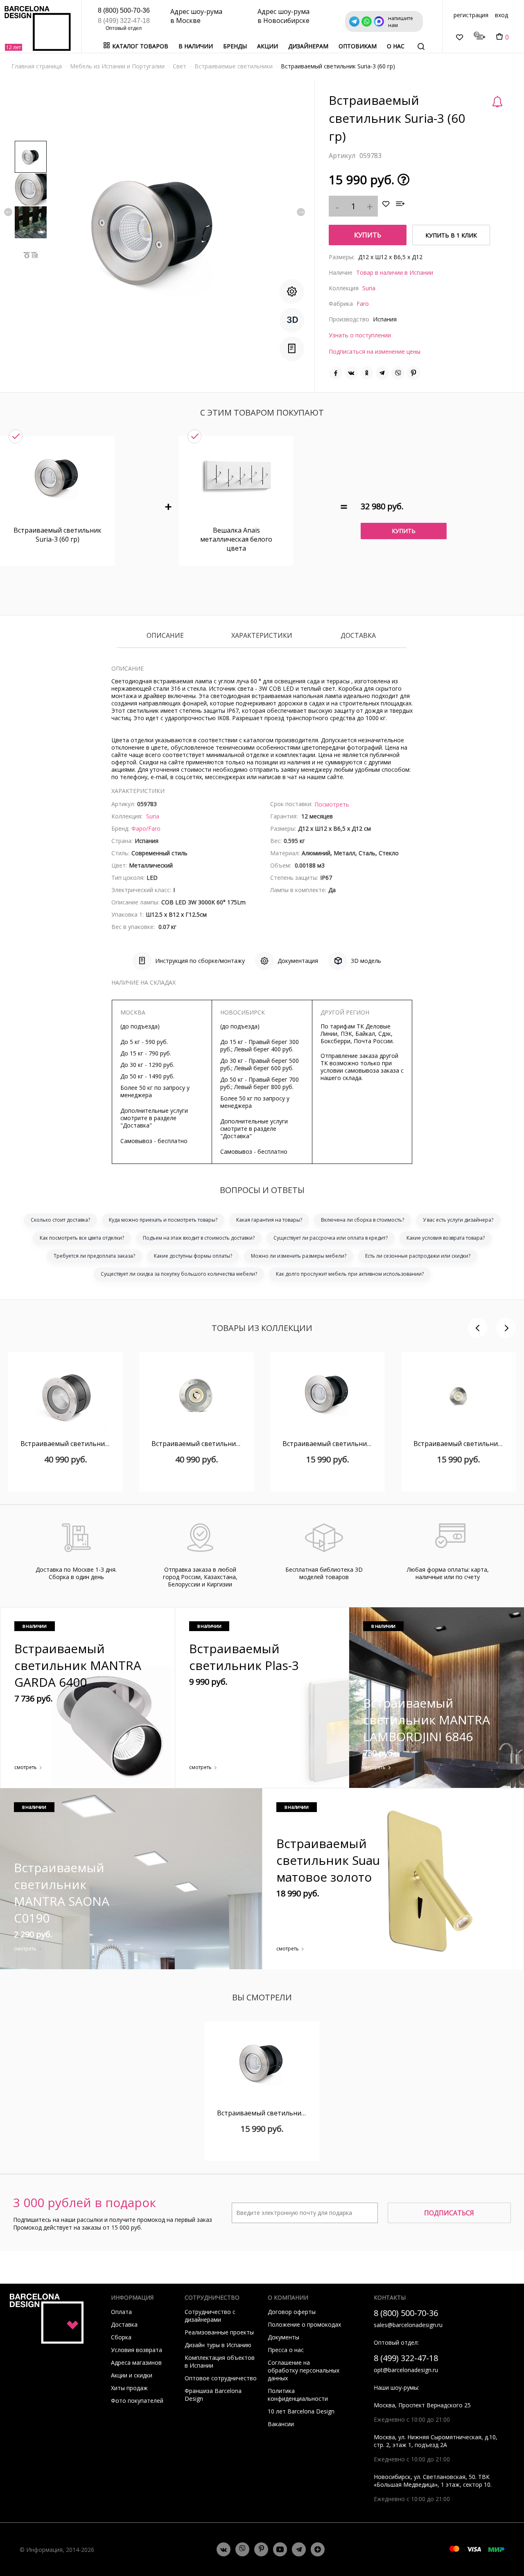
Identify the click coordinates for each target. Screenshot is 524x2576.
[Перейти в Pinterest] (261, 2550)
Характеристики (262, 636)
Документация (298, 961)
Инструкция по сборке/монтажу (200, 961)
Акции (268, 46)
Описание (165, 636)
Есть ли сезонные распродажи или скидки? (418, 1256)
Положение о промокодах (304, 2324)
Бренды (235, 46)
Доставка (358, 636)
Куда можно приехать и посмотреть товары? (163, 1220)
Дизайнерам (308, 46)
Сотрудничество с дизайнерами (210, 2316)
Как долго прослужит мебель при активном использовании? (350, 1274)
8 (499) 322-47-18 (124, 21)
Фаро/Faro (146, 828)
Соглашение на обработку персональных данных (304, 2370)
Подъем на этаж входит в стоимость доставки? (199, 1238)
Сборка (121, 2337)
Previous (8, 212)
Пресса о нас (286, 2350)
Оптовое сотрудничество (221, 2378)
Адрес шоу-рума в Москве (196, 16)
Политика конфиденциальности (298, 2395)
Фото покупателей (137, 2401)
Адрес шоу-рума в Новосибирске (283, 16)
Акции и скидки (132, 2375)
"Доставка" (136, 1125)
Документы (283, 2337)
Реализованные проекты (219, 2332)
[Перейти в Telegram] (299, 2549)
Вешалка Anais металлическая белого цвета (236, 539)
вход (501, 15)
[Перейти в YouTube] (280, 2549)
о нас (396, 46)
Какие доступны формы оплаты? (193, 1256)
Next (301, 212)
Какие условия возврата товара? (446, 1238)
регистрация (471, 15)
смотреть (26, 1767)
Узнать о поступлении (360, 335)
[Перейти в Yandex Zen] (318, 2549)
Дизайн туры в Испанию (218, 2345)
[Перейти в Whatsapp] (242, 2549)
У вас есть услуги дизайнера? (458, 1220)
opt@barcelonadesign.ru (406, 2370)
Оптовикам (358, 46)
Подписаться (449, 2213)
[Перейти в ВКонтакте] (224, 2549)
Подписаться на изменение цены (375, 351)
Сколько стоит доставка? (60, 1220)
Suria (369, 288)
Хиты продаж (129, 2388)
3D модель (366, 961)
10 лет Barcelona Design (301, 2411)
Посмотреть (332, 804)
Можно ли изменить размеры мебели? (299, 1256)
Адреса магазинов (136, 2362)
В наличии (196, 46)
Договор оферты (292, 2312)
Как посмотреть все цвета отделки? (82, 1238)
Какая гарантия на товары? (269, 1220)
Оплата (121, 2312)
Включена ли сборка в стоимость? (363, 1220)
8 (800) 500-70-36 (124, 10)
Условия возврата (137, 2350)
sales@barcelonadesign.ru (408, 2325)
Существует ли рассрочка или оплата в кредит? (331, 1238)
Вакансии (281, 2424)
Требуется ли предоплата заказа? (94, 1256)
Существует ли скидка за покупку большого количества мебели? (179, 1274)
